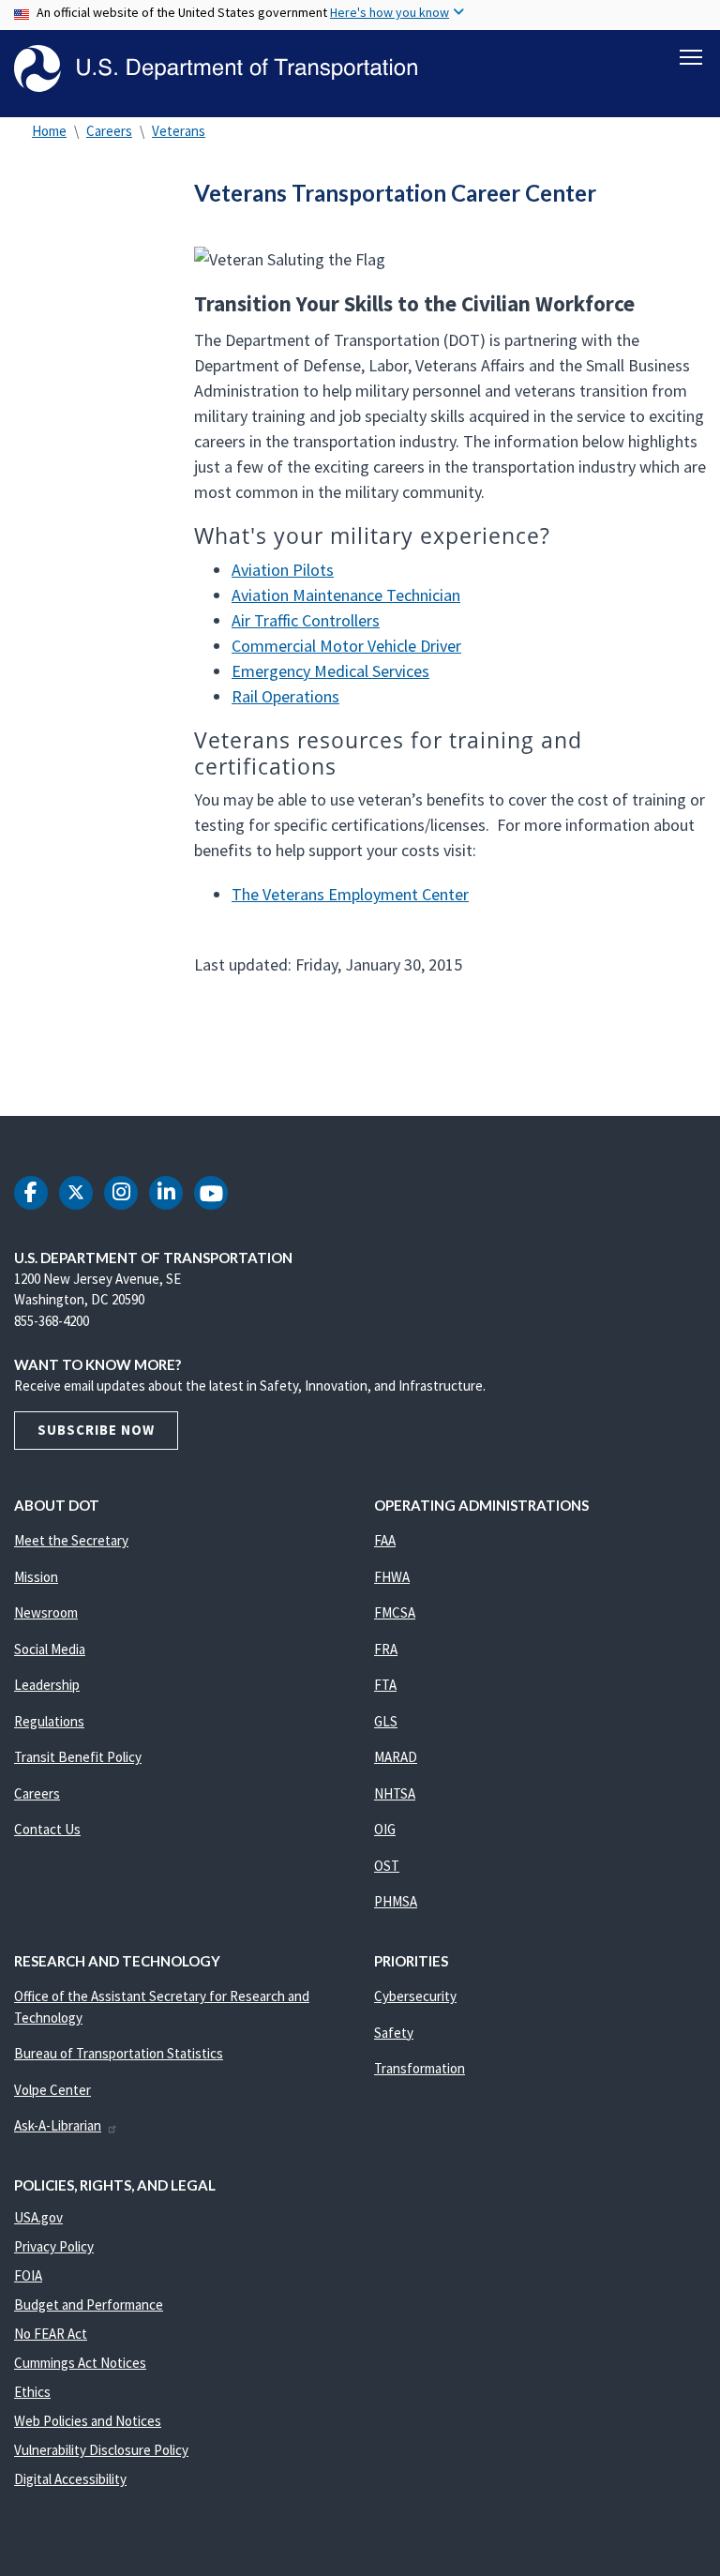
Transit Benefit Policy (78, 1757)
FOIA (28, 2275)
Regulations (49, 1721)
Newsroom (46, 1612)
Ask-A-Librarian (58, 2125)
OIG (385, 1829)
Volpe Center (52, 2090)
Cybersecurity (415, 1996)
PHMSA (396, 1901)
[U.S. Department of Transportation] (216, 68)
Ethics (32, 2392)
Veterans (179, 131)
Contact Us (47, 1829)
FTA (385, 1685)
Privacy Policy (54, 2246)
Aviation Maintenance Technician (346, 595)
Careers (109, 131)
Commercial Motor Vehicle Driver (346, 646)
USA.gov (38, 2217)
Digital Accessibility (70, 2479)
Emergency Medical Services (330, 671)
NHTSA (395, 1793)
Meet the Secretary (71, 1540)
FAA (385, 1540)
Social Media (50, 1649)
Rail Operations (285, 696)
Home (49, 131)
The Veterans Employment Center (350, 894)
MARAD (396, 1757)
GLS (386, 1721)
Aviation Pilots (283, 570)
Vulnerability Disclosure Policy (101, 2450)
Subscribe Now (96, 1430)
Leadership (47, 1685)
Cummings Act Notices (80, 2363)
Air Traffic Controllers (306, 620)
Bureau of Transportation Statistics (119, 2053)
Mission (36, 1577)
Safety (394, 2033)
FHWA (392, 1577)
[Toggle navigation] (691, 57)
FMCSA (395, 1612)
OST (387, 1866)
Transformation (420, 2068)
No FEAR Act (51, 2334)
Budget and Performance (89, 2305)
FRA (386, 1649)
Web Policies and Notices (88, 2421)
